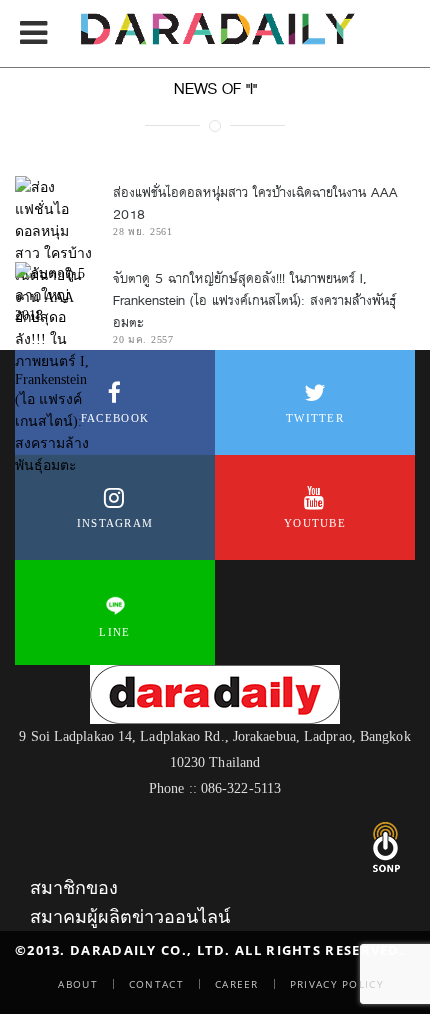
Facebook (115, 418)
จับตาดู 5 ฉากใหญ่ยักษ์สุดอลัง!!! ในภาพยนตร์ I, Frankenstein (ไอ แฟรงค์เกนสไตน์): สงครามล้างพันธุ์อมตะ (254, 300)
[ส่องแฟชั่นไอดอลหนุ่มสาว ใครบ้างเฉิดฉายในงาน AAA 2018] (54, 250)
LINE (114, 632)
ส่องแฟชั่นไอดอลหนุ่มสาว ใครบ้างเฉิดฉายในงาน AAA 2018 (255, 203)
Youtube (315, 523)
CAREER (237, 984)
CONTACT (156, 984)
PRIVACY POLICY (337, 984)
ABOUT (78, 984)
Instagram (115, 523)
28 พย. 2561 (143, 231)
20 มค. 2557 (143, 339)
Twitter (315, 418)
